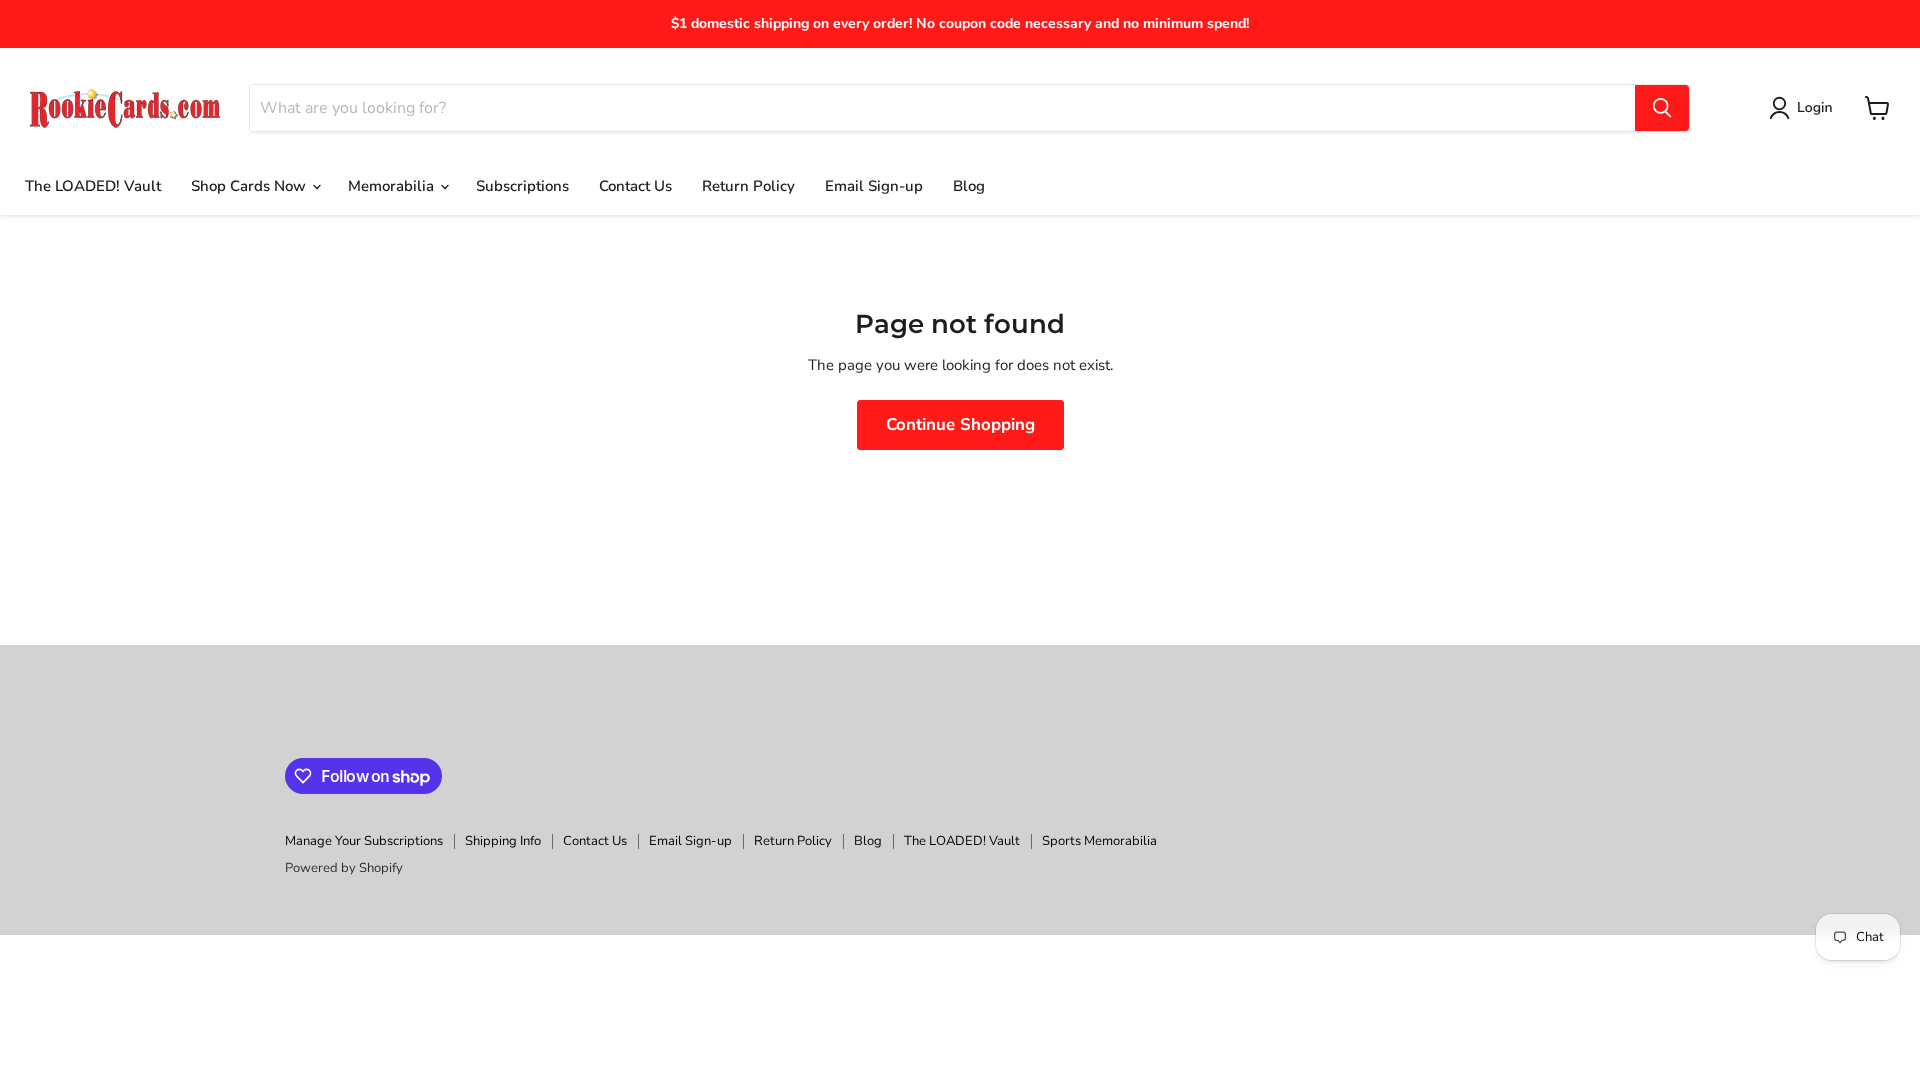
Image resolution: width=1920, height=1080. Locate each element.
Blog (969, 186)
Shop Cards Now (250, 186)
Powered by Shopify (344, 868)
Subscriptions (522, 186)
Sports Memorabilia (1099, 841)
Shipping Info (503, 841)
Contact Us (635, 186)
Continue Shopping (960, 424)
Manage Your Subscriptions (364, 841)
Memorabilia (393, 186)
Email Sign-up (874, 186)
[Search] (1662, 108)
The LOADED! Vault (93, 186)
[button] (1804, 108)
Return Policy (748, 186)
